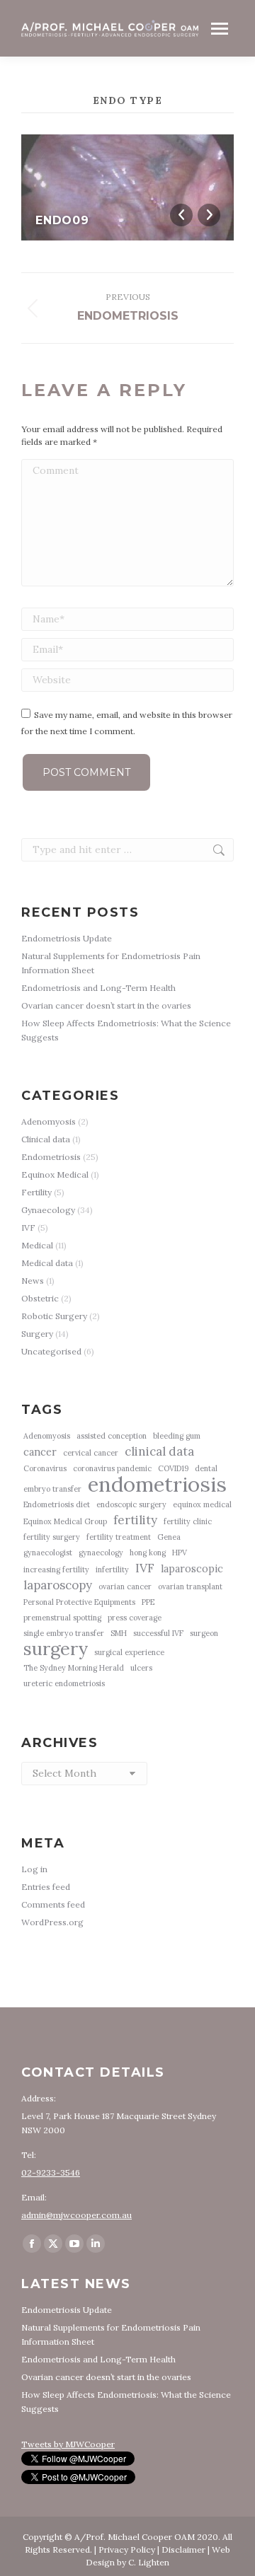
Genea (169, 1537)
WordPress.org (52, 1922)
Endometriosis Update (67, 938)
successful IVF (158, 1633)
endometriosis (157, 1484)
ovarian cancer (125, 1586)
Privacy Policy (127, 2549)
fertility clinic (188, 1521)
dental (206, 1468)
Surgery (37, 1334)
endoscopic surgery (131, 1504)
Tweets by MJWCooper (68, 2444)
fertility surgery (52, 1537)
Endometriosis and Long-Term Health (98, 988)
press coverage (135, 1618)
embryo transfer (52, 1489)
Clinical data (46, 1139)
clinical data (159, 1451)
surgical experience (129, 1652)
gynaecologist (48, 1553)
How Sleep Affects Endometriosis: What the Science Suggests (126, 1030)
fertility (135, 1520)
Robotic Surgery (54, 1316)
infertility (112, 1570)
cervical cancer (91, 1453)
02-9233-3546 (51, 2172)
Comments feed (53, 1904)
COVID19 (173, 1468)
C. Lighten (149, 2562)
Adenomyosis (49, 1121)
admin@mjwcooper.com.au (76, 2215)
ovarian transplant (190, 1586)
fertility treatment (119, 1537)
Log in (34, 1869)
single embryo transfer (64, 1633)
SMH (119, 1633)
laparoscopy (58, 1585)
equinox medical (202, 1504)
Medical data (47, 1263)
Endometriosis (51, 1157)
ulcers (141, 1668)
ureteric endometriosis (64, 1683)
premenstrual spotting (62, 1618)
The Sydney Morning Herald (74, 1668)
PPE (148, 1602)
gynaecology (101, 1553)
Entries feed (46, 1887)
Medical (37, 1245)
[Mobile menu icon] (220, 29)
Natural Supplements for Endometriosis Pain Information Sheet (111, 963)
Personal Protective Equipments (79, 1602)
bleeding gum (177, 1436)
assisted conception (112, 1436)
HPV (180, 1553)
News (33, 1281)
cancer (40, 1452)
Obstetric (40, 1298)
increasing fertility (56, 1570)
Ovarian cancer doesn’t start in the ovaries (106, 1005)
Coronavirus (45, 1468)
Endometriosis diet (57, 1504)
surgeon (204, 1633)
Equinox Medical (55, 1174)
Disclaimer (183, 2549)
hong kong (148, 1553)
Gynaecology (48, 1210)
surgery (56, 1649)
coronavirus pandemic (112, 1468)
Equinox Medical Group (65, 1521)
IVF (28, 1228)
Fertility (36, 1192)
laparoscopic (192, 1568)
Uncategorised (51, 1351)
